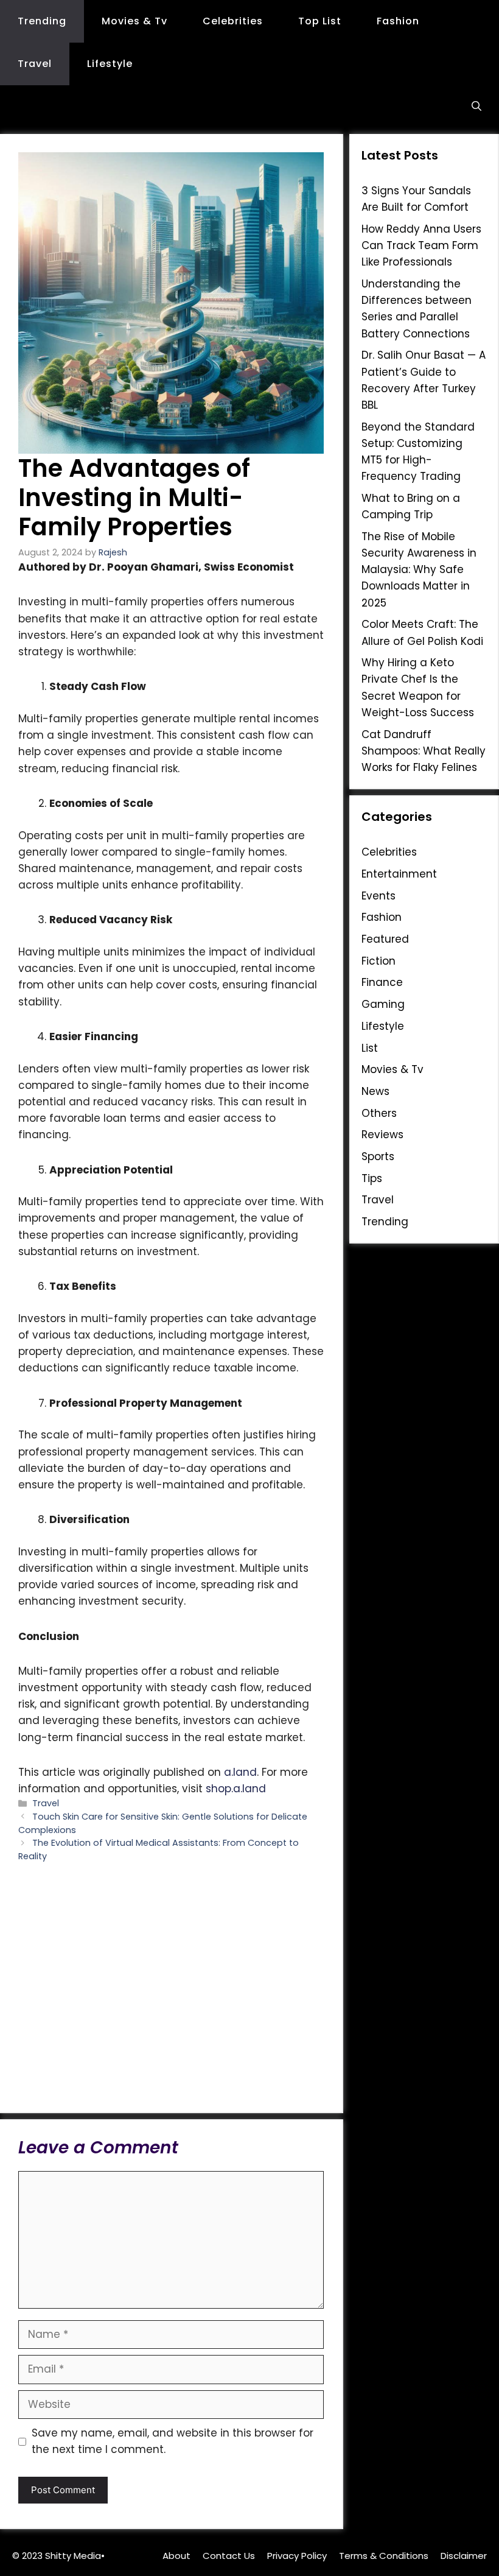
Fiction (379, 961)
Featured (385, 939)
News (375, 1091)
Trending (42, 21)
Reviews (382, 1135)
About (176, 2556)
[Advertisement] (171, 1987)
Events (379, 896)
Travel (35, 64)
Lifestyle (110, 64)
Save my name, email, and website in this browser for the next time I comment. (173, 2441)
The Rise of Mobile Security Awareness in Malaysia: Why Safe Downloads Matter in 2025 (419, 570)
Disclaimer (464, 2556)
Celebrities (233, 21)
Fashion (398, 21)
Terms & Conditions (384, 2556)
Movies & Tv (134, 21)
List (370, 1048)
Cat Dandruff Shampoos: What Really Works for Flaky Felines (424, 751)
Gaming (383, 1004)
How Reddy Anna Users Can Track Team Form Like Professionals (421, 245)
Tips (372, 1178)
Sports (378, 1156)
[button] (476, 107)
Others (379, 1113)
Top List (320, 21)
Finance (382, 982)
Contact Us (229, 2556)
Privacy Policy (297, 2556)
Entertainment (399, 874)
